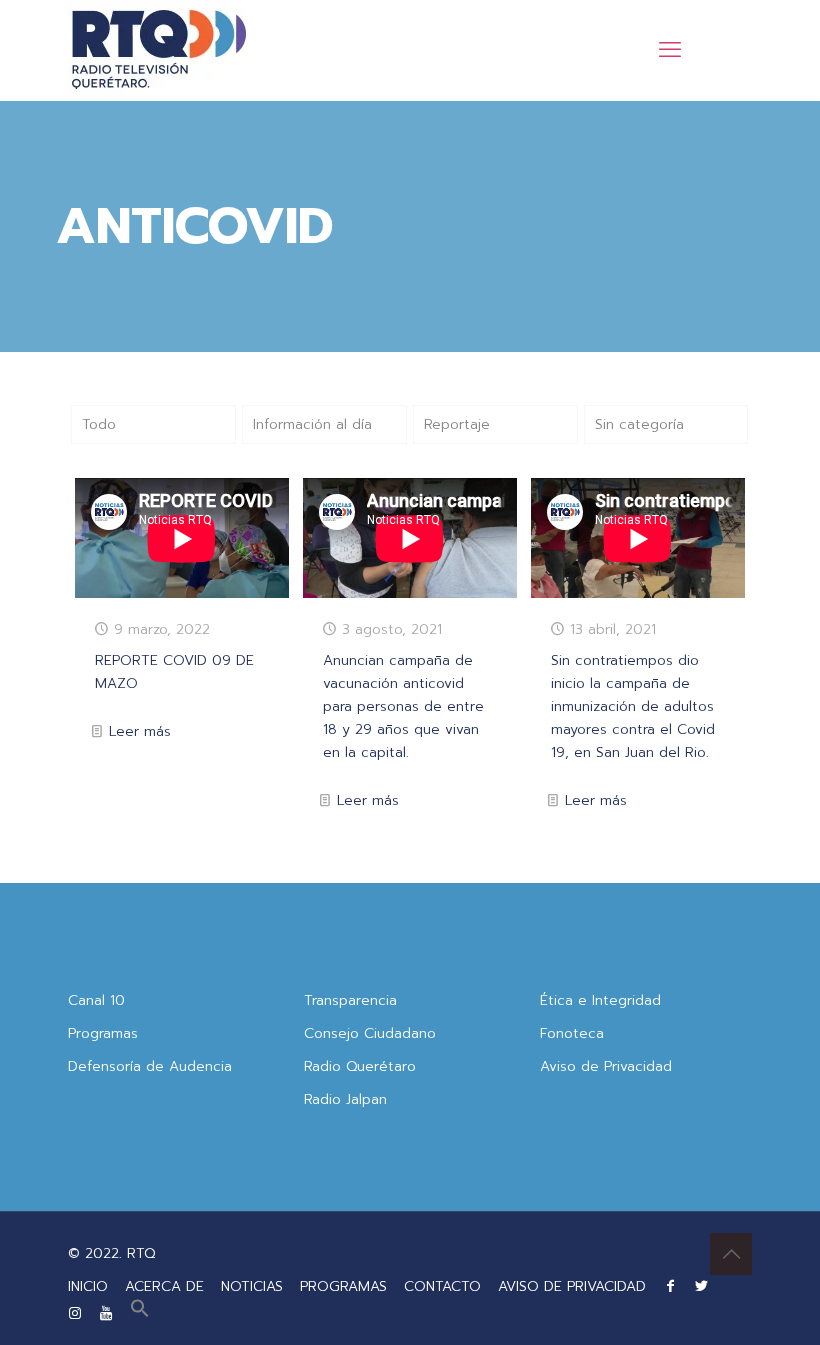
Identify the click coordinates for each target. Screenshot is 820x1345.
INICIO (88, 1286)
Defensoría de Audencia (150, 1066)
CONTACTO (442, 1286)
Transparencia (350, 1000)
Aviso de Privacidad (606, 1066)
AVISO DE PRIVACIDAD (572, 1286)
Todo (99, 424)
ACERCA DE (164, 1286)
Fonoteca (572, 1033)
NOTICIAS (252, 1286)
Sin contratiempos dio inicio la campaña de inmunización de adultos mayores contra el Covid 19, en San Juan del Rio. (633, 706)
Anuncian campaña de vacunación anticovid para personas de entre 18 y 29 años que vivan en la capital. (403, 706)
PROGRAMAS (343, 1286)
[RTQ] (158, 50)
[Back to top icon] (731, 1254)
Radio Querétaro (360, 1066)
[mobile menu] (670, 50)
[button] (140, 1313)
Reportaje (457, 424)
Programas (103, 1033)
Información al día (312, 424)
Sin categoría (639, 424)
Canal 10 (96, 1000)
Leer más (140, 731)
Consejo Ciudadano (370, 1033)
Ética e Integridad (600, 1000)
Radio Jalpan (345, 1099)
